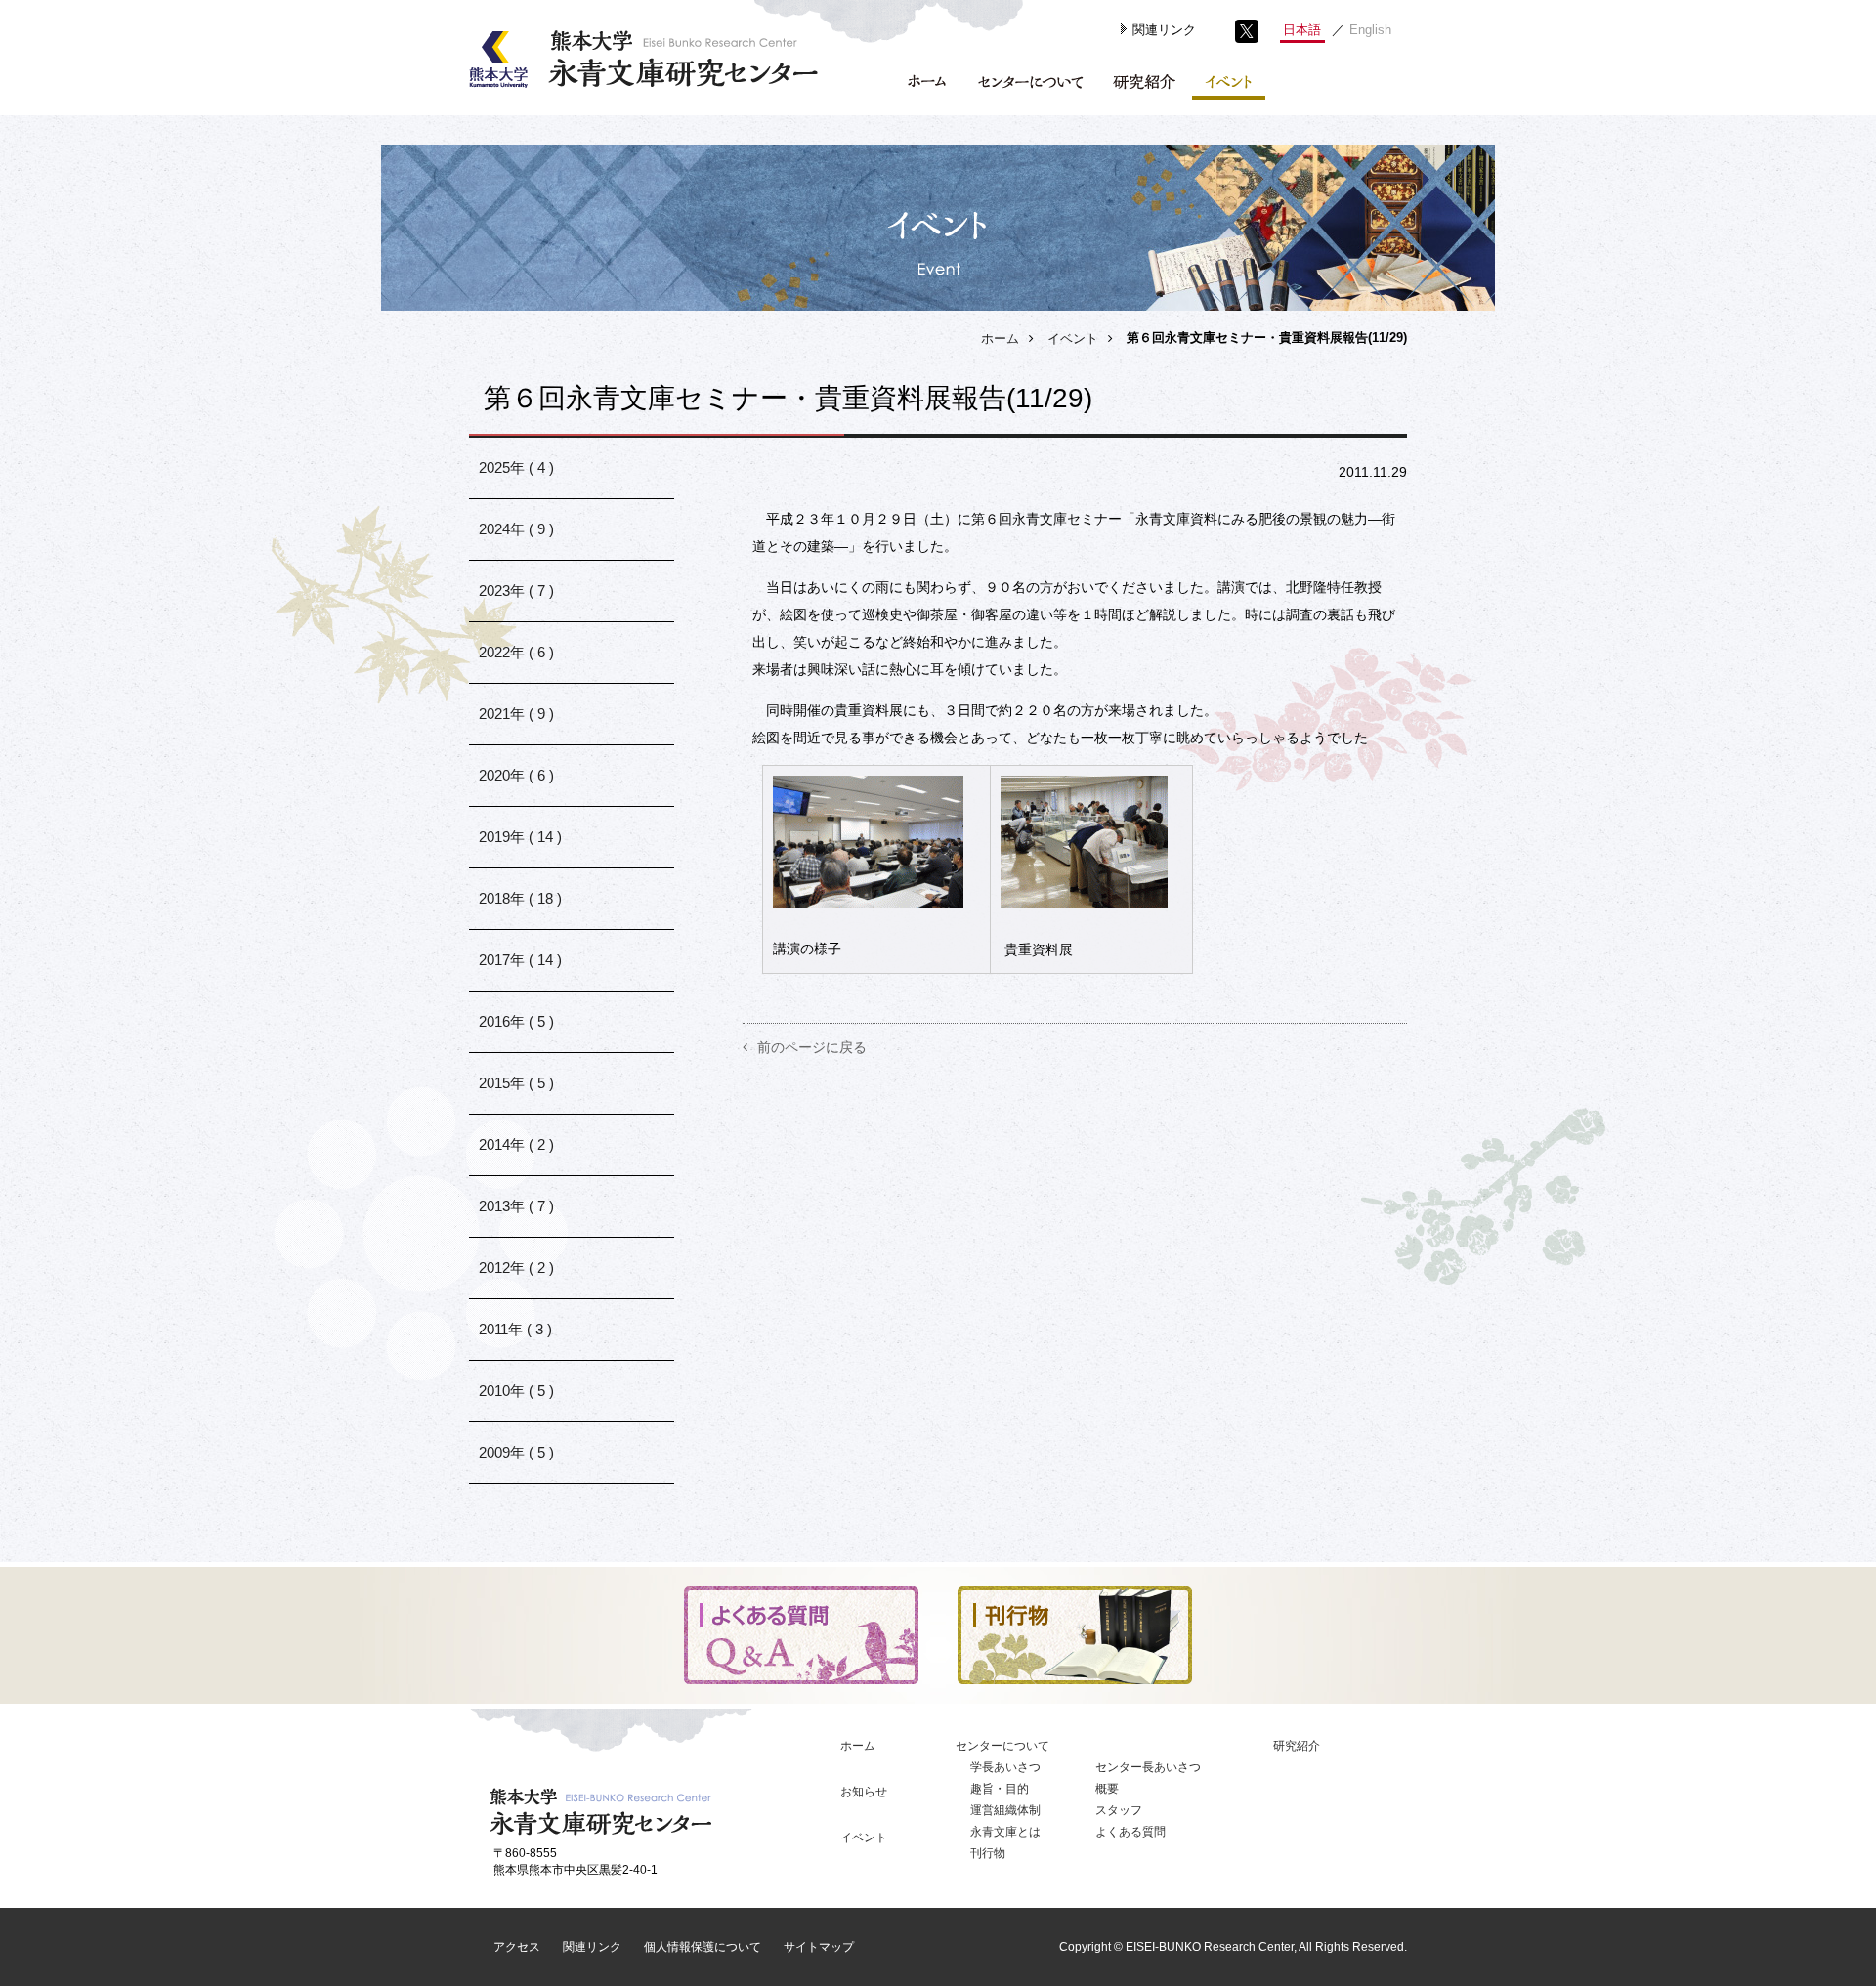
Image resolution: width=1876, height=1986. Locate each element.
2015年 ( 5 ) (516, 1083)
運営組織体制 (1005, 1810)
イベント (1073, 339)
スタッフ (1119, 1810)
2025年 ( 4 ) (516, 467)
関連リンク (1164, 30)
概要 (1107, 1789)
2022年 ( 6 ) (516, 652)
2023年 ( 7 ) (516, 591)
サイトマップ (819, 1947)
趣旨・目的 (1000, 1789)
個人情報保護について (703, 1947)
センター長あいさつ (1148, 1767)
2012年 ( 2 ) (516, 1268)
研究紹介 (1297, 1746)
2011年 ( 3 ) (515, 1329)
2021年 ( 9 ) (516, 714)
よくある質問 (1130, 1832)
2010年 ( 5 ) (516, 1391)
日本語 (1302, 30)
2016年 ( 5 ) (516, 1021)
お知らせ (864, 1792)
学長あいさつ (1005, 1767)
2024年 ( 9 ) (516, 529)
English (1370, 30)
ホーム (1000, 339)
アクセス (517, 1947)
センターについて (1002, 1746)
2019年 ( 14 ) (520, 837)
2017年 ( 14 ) (520, 960)
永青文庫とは (1005, 1832)
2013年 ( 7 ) (516, 1206)
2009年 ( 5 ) (516, 1452)
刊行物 (988, 1853)
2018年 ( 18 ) (520, 898)
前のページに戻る (812, 1047)
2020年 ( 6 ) (516, 775)
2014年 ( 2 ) (516, 1144)
